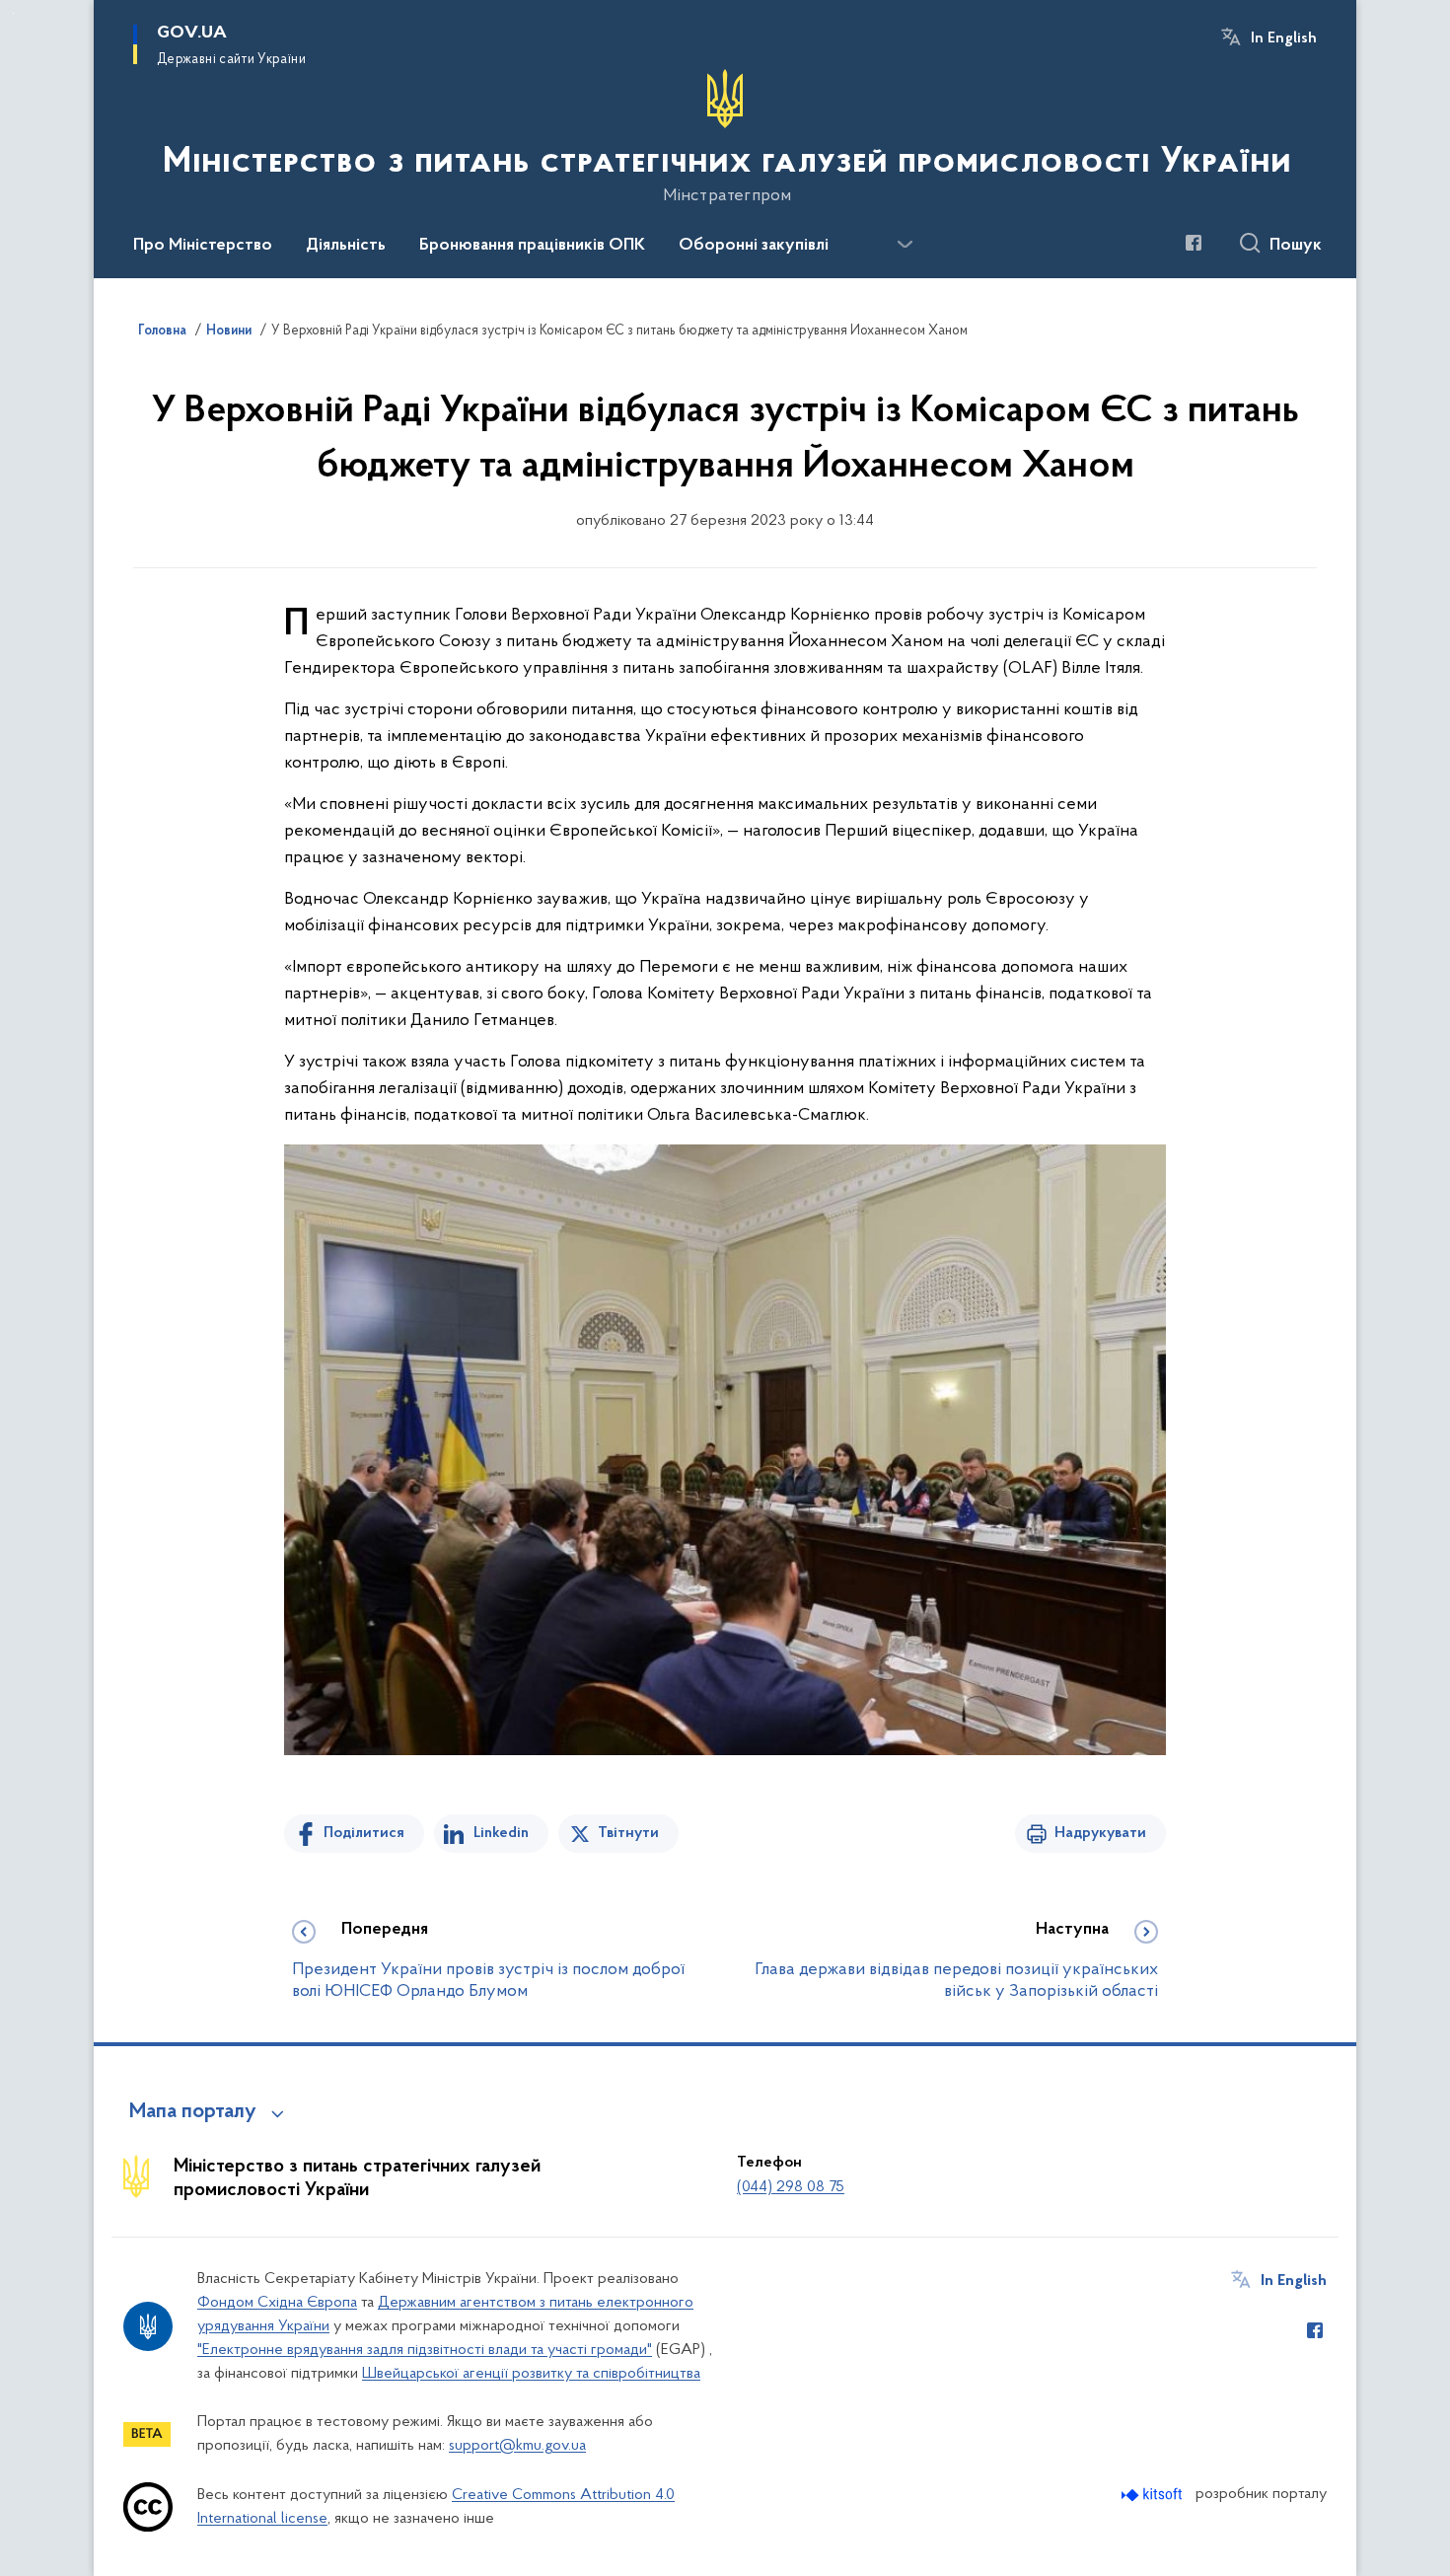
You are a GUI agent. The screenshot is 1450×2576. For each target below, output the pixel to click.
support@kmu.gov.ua (517, 2446)
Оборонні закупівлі (754, 246)
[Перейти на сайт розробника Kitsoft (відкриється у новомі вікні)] (1154, 2495)
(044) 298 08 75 (791, 2187)
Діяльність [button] (346, 246)
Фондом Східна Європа (277, 2303)
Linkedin (501, 1833)
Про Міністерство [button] (203, 246)
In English (1284, 38)
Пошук (1296, 246)
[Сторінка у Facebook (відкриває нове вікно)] (1194, 243)
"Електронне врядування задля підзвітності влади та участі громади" (425, 2350)
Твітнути (628, 1833)
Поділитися (364, 1833)
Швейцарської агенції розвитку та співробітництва (531, 2374)
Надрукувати (1100, 1833)
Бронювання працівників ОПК (532, 246)
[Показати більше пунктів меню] (905, 245)
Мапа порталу (193, 2112)
